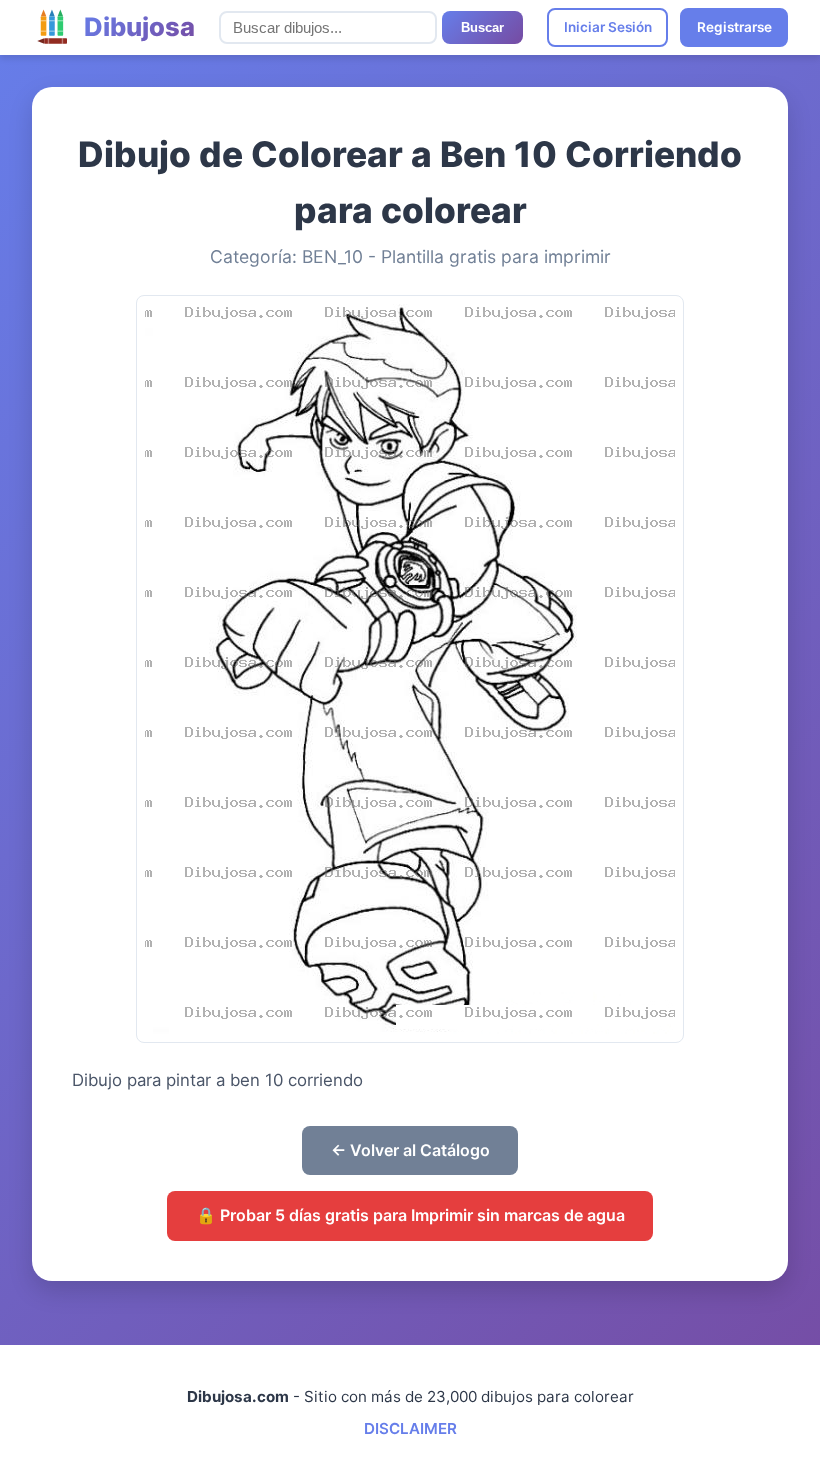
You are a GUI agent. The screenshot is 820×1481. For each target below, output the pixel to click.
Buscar (482, 27)
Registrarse (734, 27)
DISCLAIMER (410, 1428)
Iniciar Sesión (608, 27)
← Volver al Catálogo (410, 1150)
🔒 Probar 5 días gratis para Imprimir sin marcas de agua (410, 1215)
